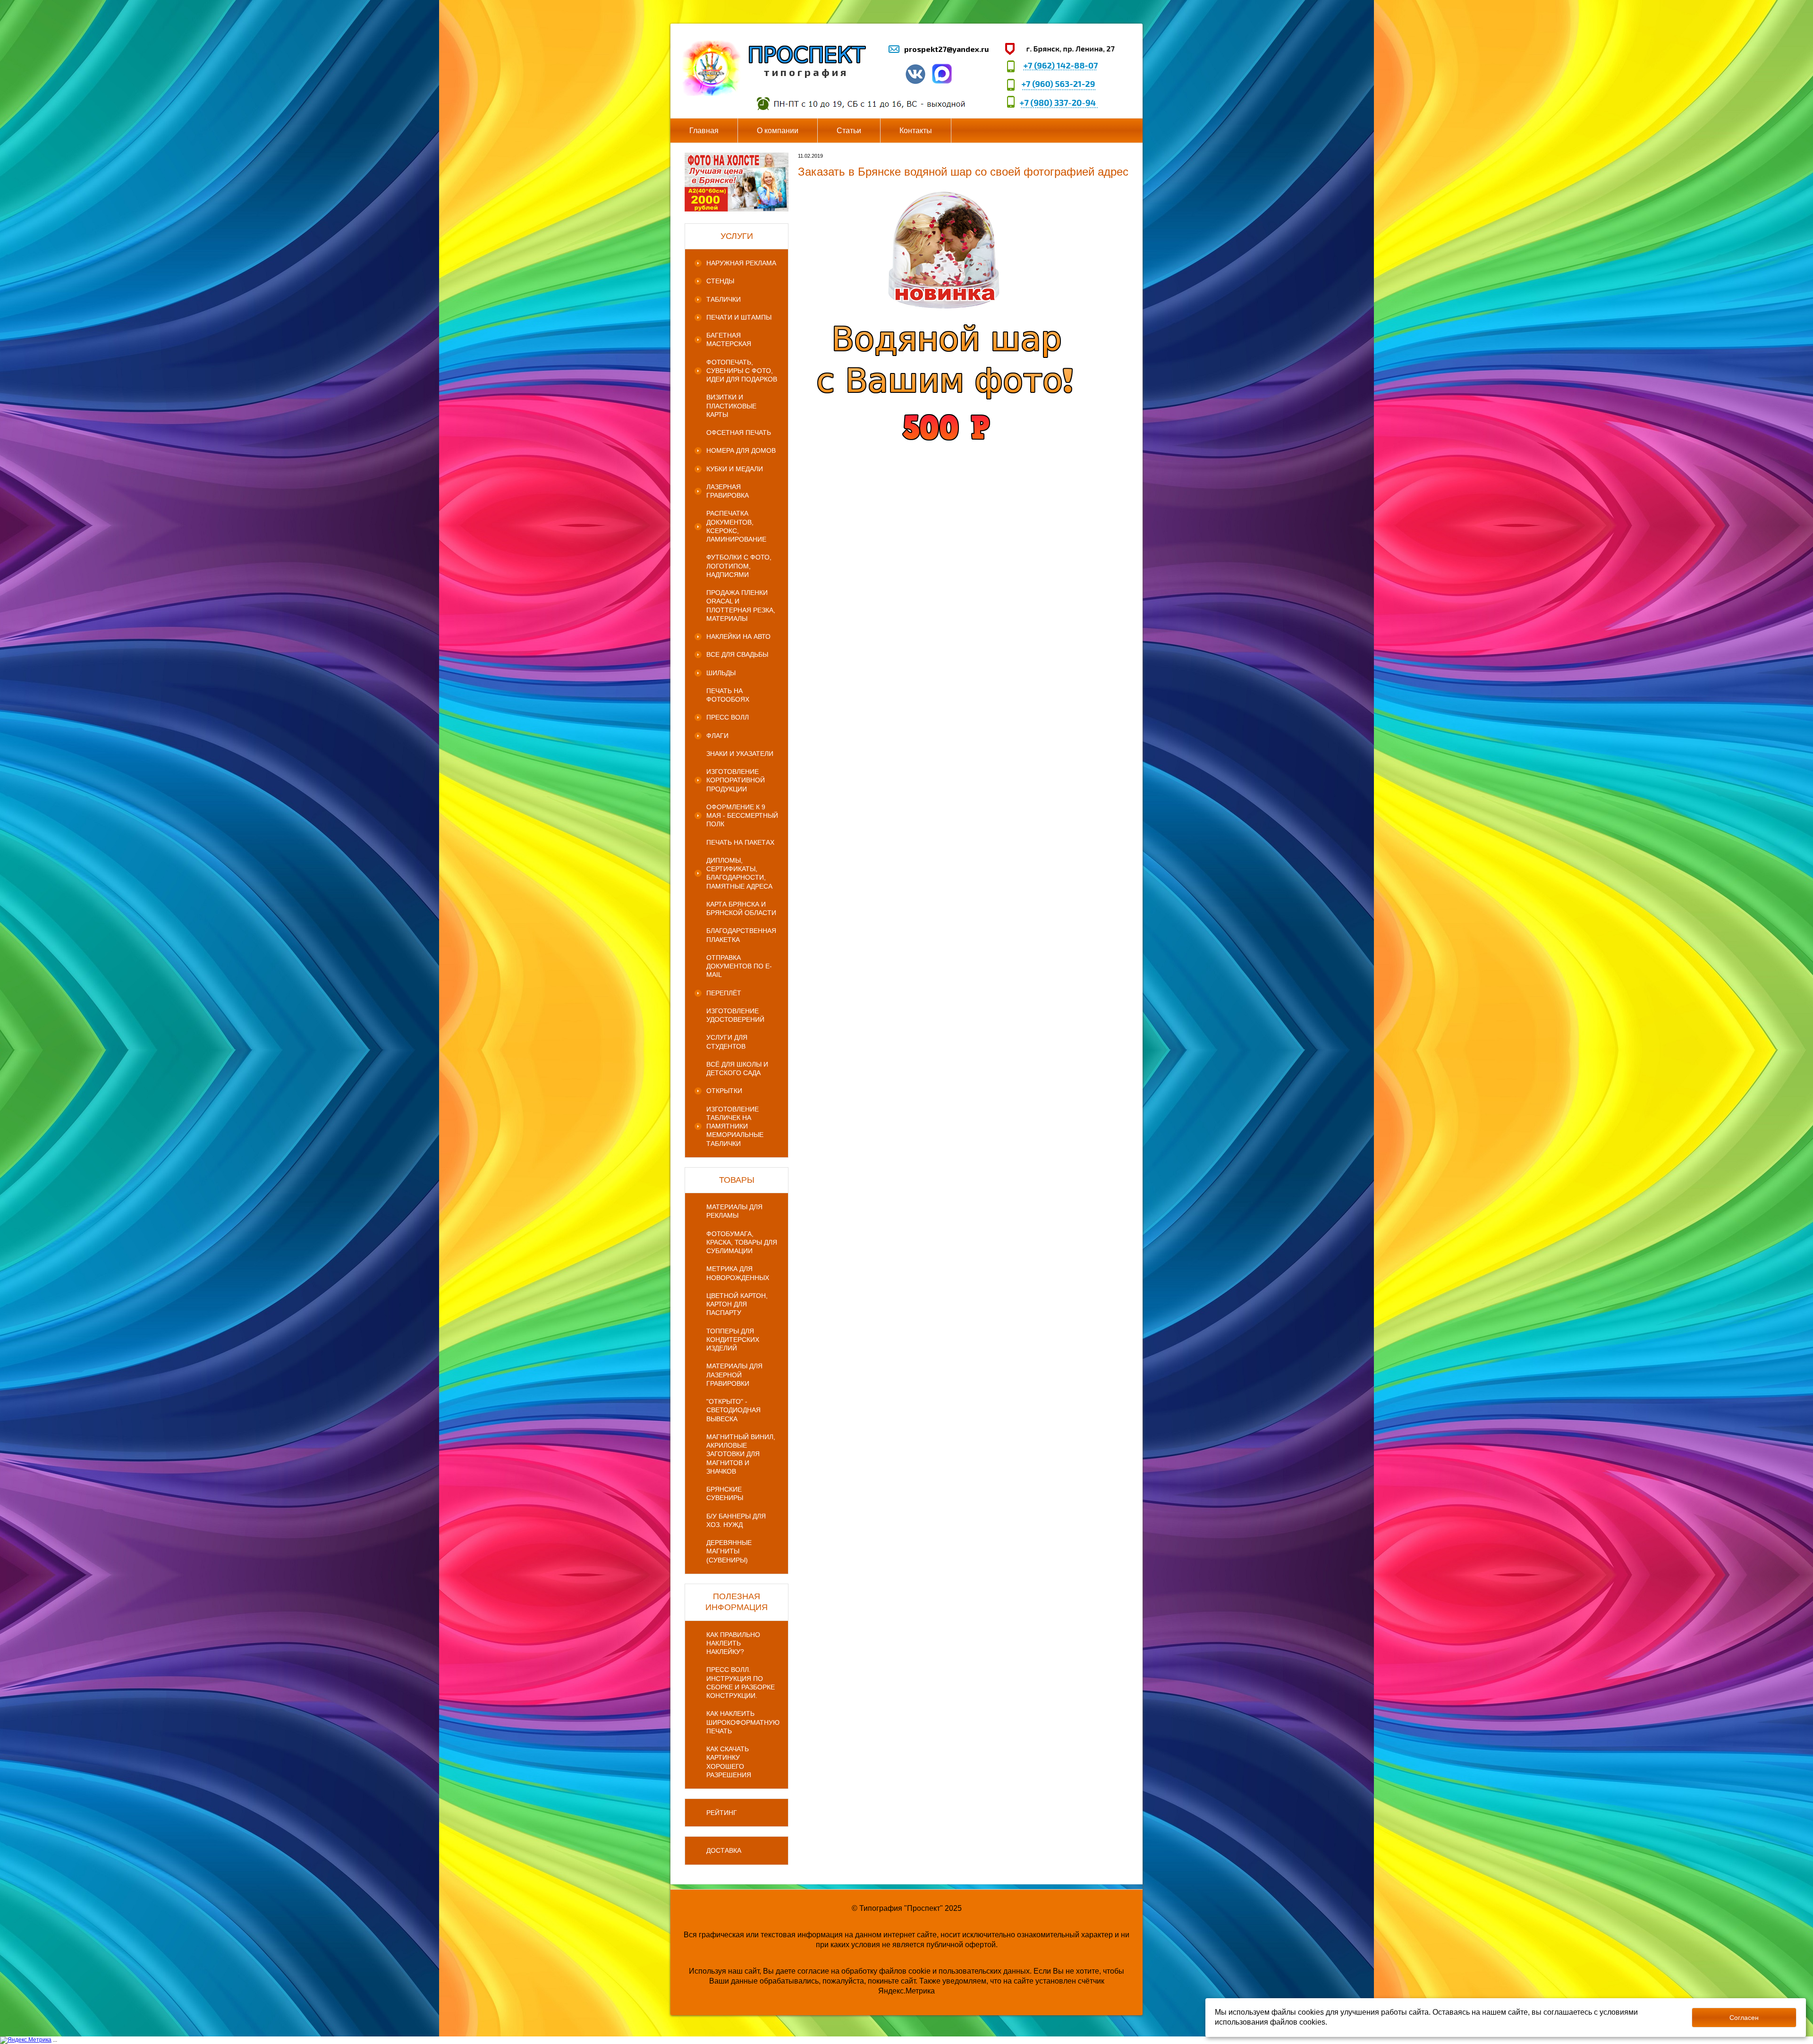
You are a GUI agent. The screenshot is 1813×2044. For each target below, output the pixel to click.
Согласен (1744, 2018)
